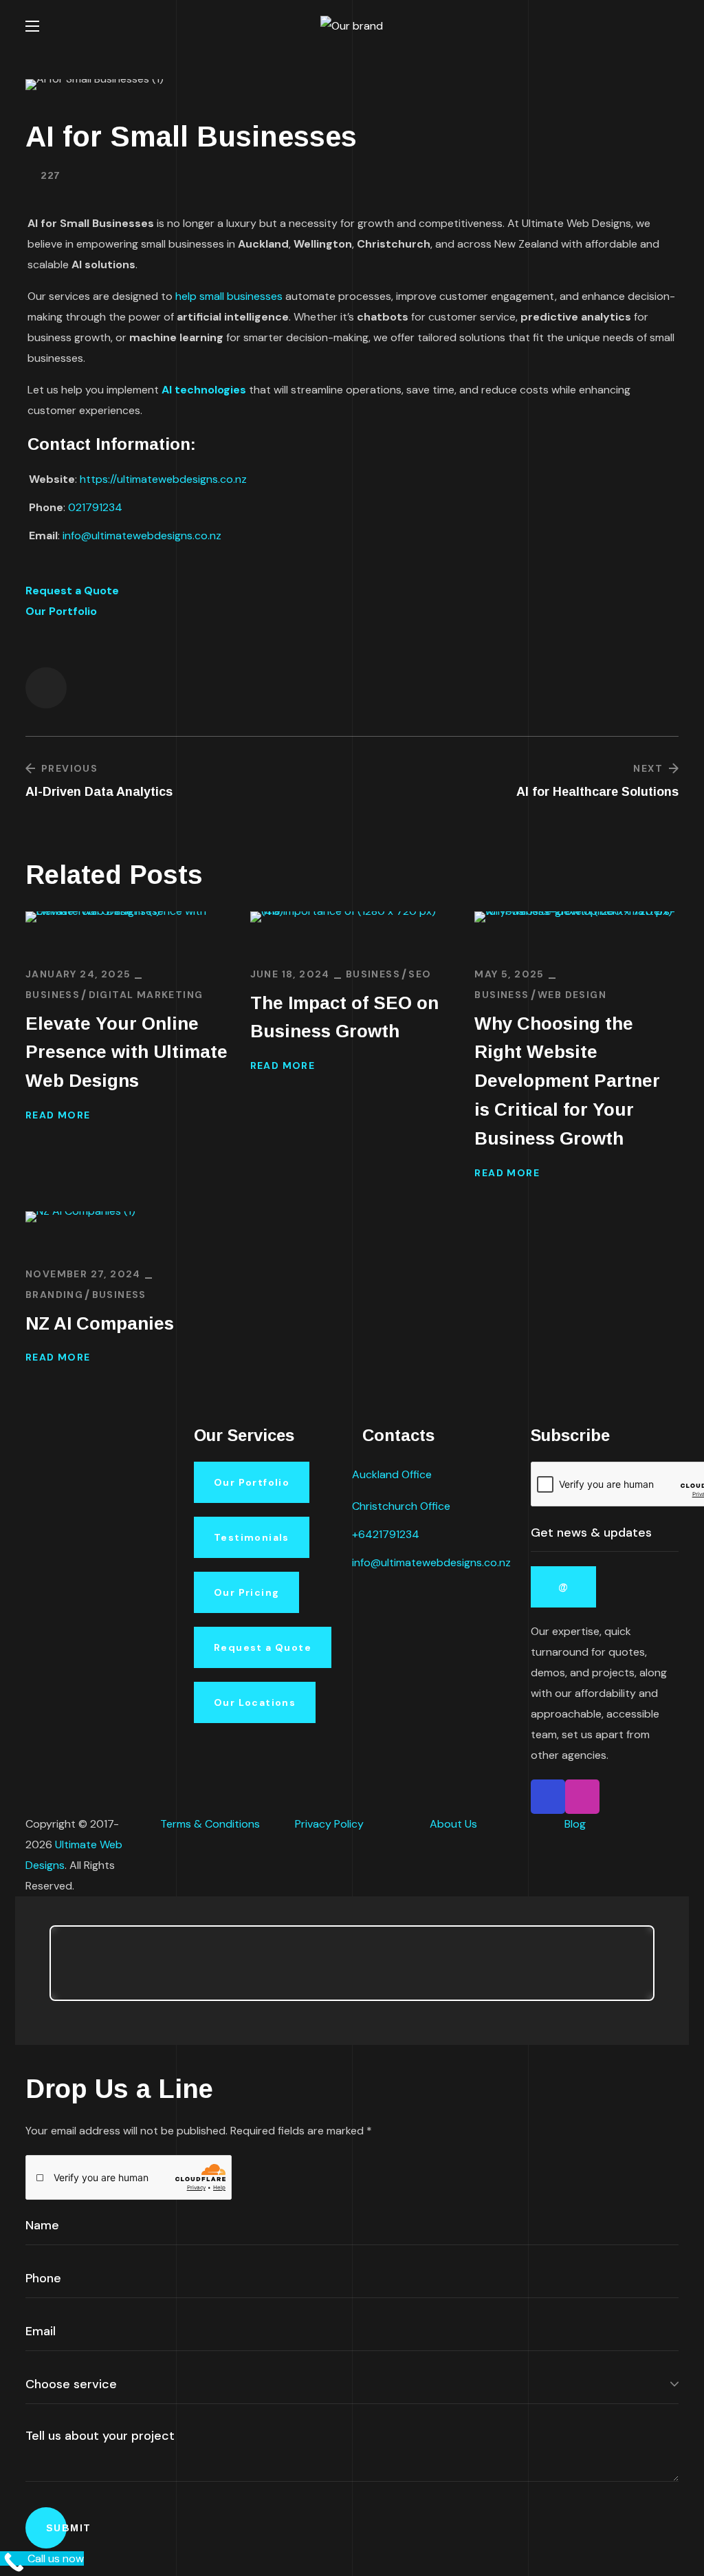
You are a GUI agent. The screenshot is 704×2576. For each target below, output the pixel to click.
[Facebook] (548, 1797)
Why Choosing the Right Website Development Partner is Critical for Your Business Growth (567, 1081)
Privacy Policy (329, 1824)
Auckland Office (392, 1474)
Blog (575, 1824)
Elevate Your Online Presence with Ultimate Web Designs (126, 1052)
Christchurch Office (401, 1506)
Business (53, 995)
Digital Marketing (146, 995)
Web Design (572, 995)
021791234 (95, 507)
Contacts (398, 1435)
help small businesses (229, 296)
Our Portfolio (61, 611)
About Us (453, 1824)
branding (54, 1295)
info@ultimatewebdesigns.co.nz (142, 535)
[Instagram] (582, 1797)
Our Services (244, 1435)
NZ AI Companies (100, 1323)
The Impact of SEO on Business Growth (344, 1017)
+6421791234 (386, 1534)
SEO (420, 974)
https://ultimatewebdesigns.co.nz (163, 479)
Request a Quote (72, 591)
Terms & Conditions (210, 1824)
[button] (673, 26)
